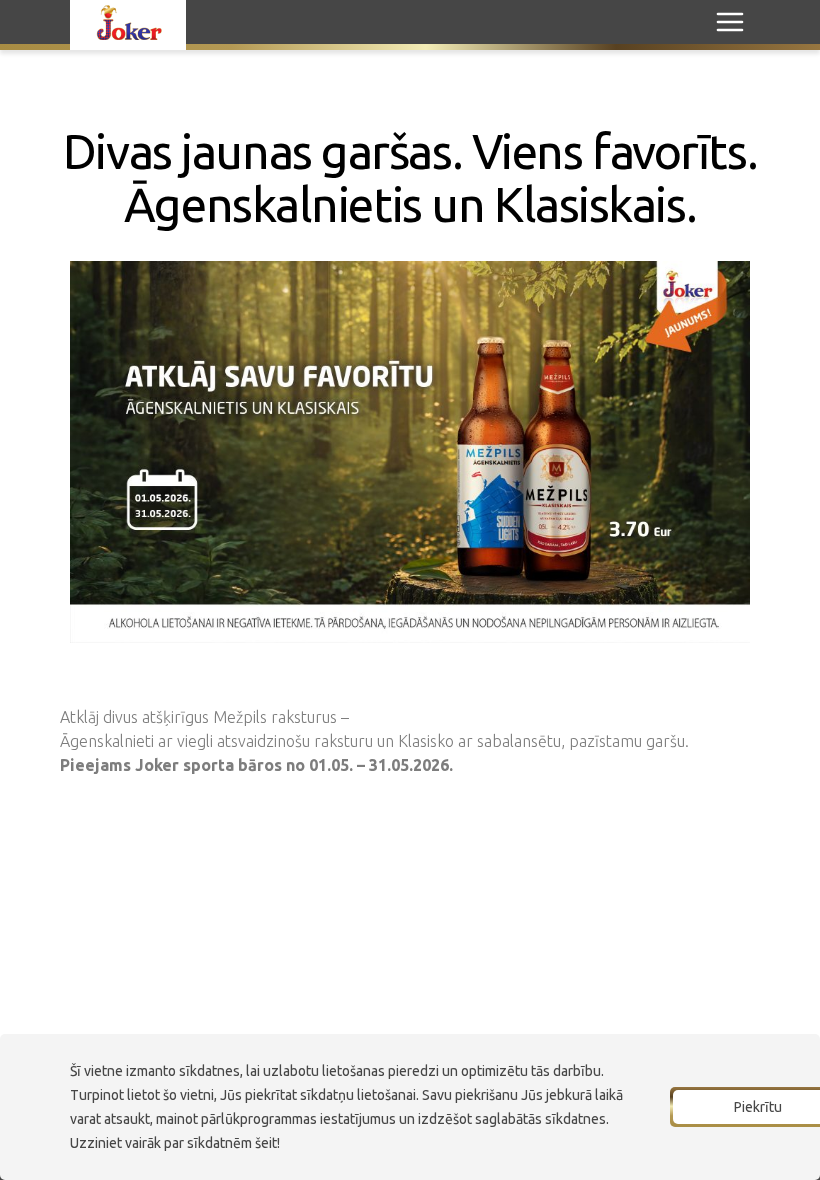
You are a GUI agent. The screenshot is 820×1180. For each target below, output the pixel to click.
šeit (266, 1143)
